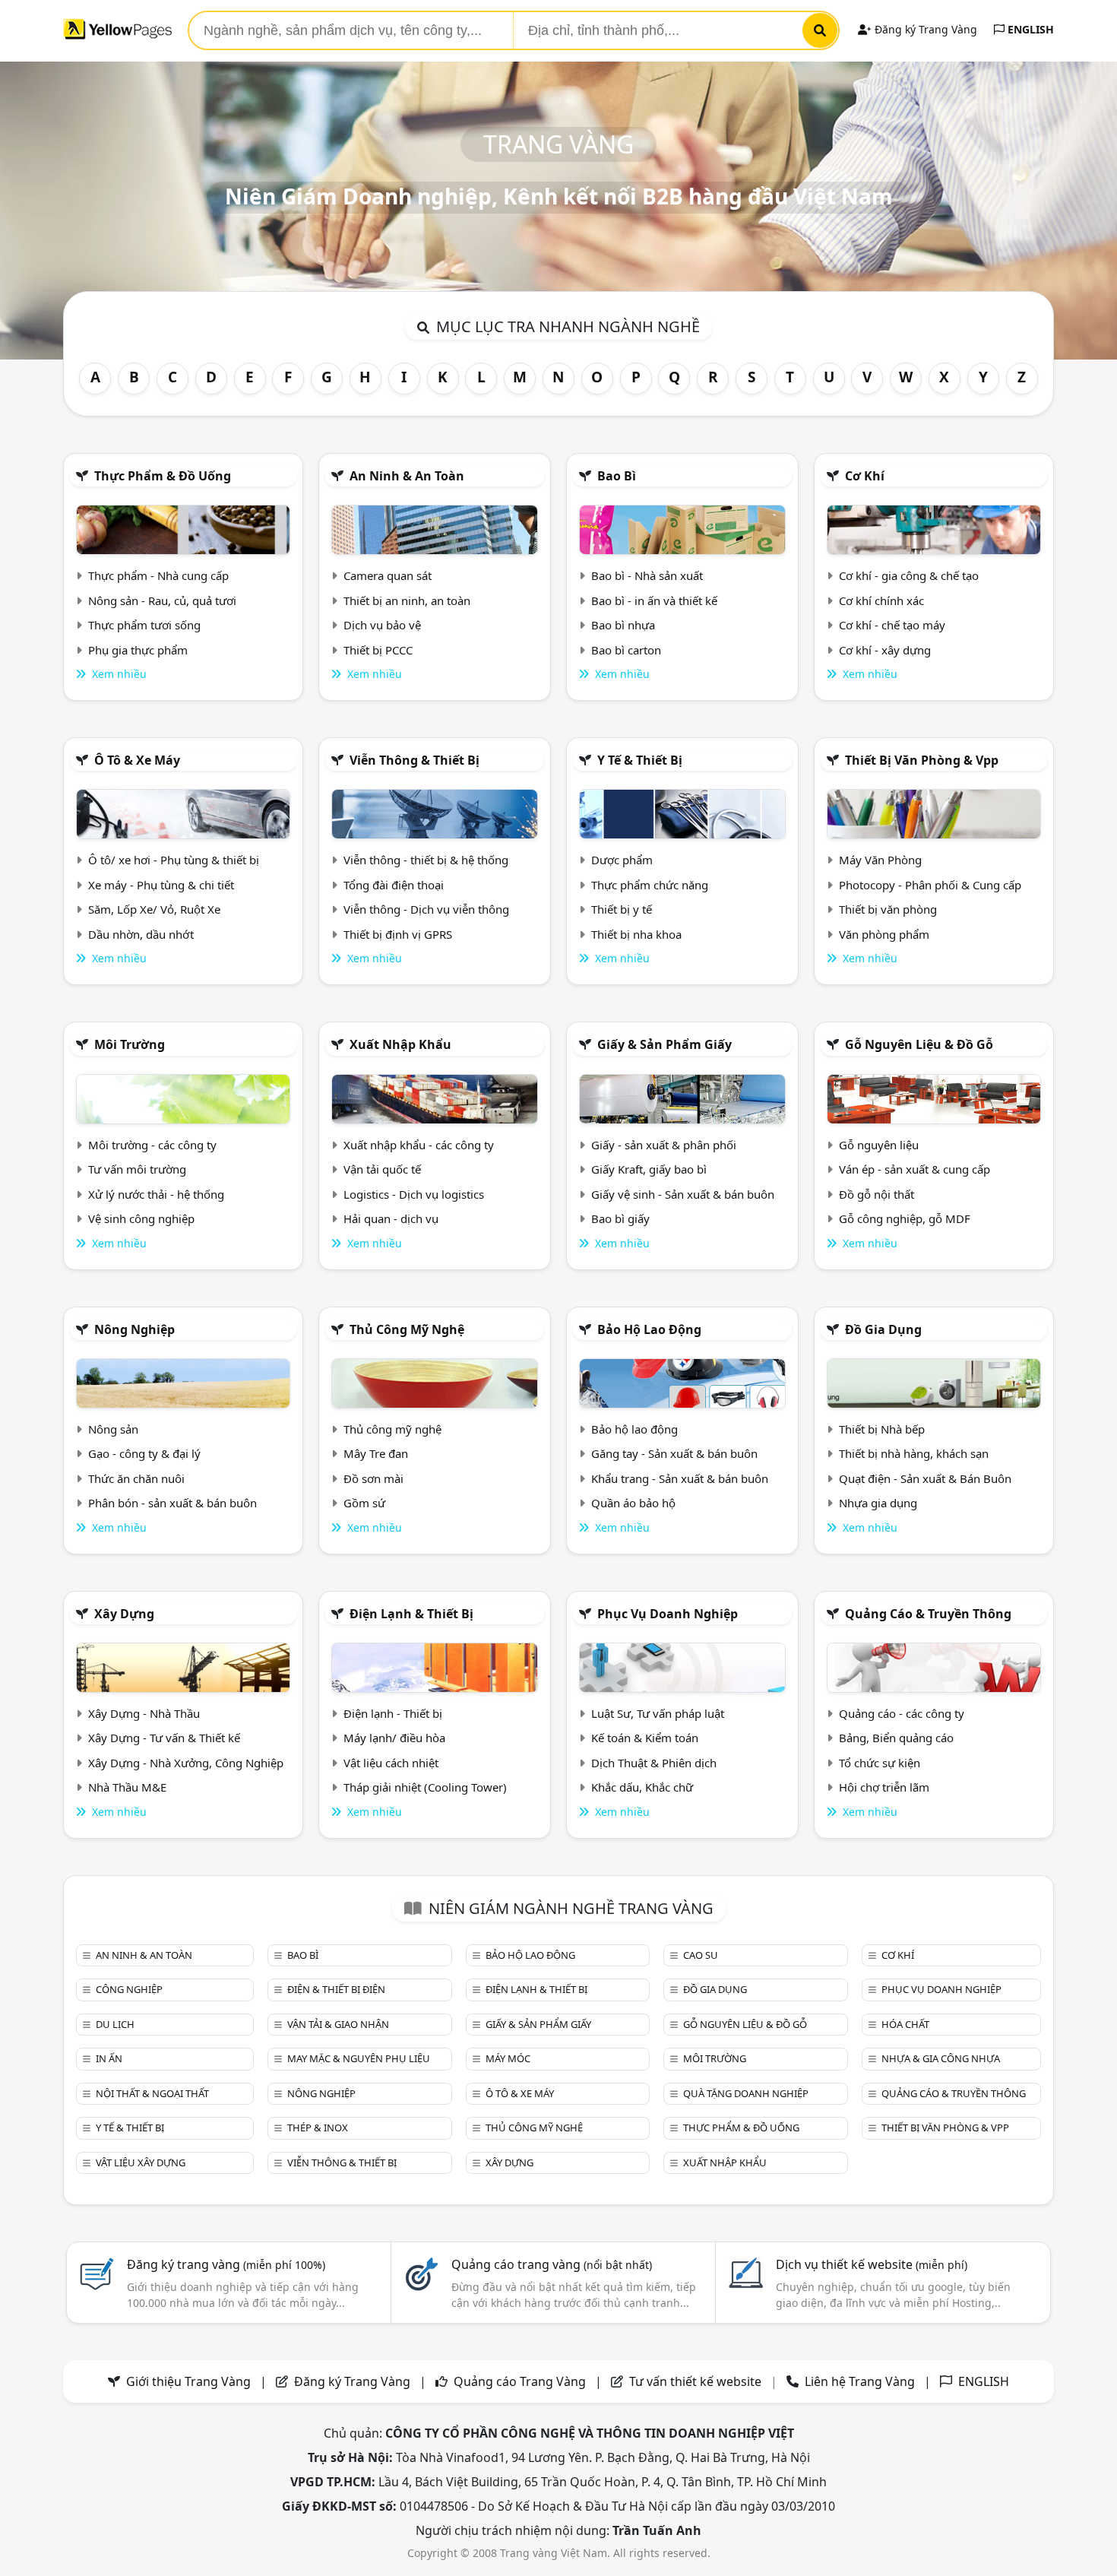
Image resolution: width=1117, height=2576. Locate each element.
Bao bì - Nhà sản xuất (647, 575)
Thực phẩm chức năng (650, 885)
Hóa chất (905, 2024)
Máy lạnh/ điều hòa (394, 1738)
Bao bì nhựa (623, 625)
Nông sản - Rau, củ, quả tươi (162, 600)
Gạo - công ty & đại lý (144, 1453)
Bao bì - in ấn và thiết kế (654, 600)
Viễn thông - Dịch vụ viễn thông (426, 909)
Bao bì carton (626, 650)
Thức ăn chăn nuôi (136, 1478)
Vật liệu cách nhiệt (391, 1763)
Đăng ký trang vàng (226, 2264)
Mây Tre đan (376, 1453)
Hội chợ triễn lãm (884, 1787)
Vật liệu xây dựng (141, 2163)
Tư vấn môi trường (137, 1169)
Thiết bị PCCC (378, 650)
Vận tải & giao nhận (338, 2024)
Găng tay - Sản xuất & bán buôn (674, 1453)
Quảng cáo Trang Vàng (520, 2381)
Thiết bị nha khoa (636, 934)
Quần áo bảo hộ (633, 1503)
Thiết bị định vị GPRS (398, 934)
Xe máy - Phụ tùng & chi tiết (161, 885)
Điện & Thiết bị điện (336, 1989)
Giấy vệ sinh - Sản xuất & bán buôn (683, 1194)
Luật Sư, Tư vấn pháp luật (658, 1713)
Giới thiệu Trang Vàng (188, 2381)
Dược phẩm (622, 860)
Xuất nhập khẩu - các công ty (419, 1145)
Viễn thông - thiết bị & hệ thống (426, 860)
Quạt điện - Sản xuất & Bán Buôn (925, 1478)
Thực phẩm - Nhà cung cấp (158, 575)
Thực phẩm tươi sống (144, 625)
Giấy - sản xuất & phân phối (664, 1145)
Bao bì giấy (620, 1218)
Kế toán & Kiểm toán (645, 1738)
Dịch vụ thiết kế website (872, 2264)
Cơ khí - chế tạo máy (892, 625)
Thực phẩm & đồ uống (163, 476)
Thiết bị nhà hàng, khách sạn (914, 1453)
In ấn (109, 2058)
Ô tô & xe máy (137, 760)
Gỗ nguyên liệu (879, 1145)
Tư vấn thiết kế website (697, 2381)
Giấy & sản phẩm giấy (665, 1044)
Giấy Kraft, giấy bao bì (649, 1169)
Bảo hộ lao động (649, 1329)
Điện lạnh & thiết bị (411, 1614)
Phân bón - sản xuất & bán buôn (172, 1503)
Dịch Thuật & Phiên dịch (654, 1763)
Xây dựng (124, 1614)
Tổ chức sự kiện (880, 1763)
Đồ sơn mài (373, 1478)
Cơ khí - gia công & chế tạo (909, 575)
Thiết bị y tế (622, 909)
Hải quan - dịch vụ (391, 1218)
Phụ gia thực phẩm (138, 650)
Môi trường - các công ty (152, 1145)
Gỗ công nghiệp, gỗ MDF (905, 1218)
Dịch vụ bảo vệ (382, 625)
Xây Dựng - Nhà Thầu (144, 1713)
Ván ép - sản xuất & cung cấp (914, 1169)
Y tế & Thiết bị (640, 760)
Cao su (701, 1955)
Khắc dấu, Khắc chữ (642, 1787)
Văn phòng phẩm (884, 934)
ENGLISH (1029, 29)
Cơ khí (865, 476)
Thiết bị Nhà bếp (882, 1429)
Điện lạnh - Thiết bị (393, 1713)
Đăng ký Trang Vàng (924, 29)
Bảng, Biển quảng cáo (896, 1738)
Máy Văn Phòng (880, 860)
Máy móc (508, 2058)
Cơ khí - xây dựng (885, 650)
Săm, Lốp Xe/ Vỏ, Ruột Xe (154, 909)
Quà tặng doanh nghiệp (746, 2093)
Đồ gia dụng (883, 1329)
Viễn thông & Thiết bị (415, 760)
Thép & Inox (318, 2128)
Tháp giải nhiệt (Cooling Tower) (425, 1787)
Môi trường (130, 1044)
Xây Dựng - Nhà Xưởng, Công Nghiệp (186, 1763)
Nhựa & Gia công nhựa (941, 2058)
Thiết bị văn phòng (888, 909)
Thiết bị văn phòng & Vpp (922, 760)
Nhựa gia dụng (878, 1503)
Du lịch (115, 2024)
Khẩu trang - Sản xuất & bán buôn (680, 1478)
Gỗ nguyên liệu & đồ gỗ (919, 1044)
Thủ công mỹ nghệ (407, 1329)
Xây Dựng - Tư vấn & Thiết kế (164, 1738)
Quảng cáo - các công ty (902, 1713)
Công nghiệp (129, 1989)
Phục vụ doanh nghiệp (668, 1614)
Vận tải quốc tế (382, 1169)
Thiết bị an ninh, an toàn (407, 600)
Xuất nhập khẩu (400, 1044)
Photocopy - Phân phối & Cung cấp (930, 885)
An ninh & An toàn (407, 476)
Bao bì (617, 476)
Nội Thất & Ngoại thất (152, 2093)
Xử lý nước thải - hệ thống (156, 1194)
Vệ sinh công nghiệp (141, 1218)
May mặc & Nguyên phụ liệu (359, 2058)
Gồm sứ (364, 1503)
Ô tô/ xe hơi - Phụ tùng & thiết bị (174, 860)
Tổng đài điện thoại (394, 885)
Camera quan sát (388, 575)
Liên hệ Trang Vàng (860, 2381)
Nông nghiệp (134, 1329)
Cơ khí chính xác (881, 600)
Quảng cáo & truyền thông (928, 1614)
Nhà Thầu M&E (127, 1787)
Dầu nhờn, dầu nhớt (141, 934)
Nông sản (113, 1429)
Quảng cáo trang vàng (552, 2264)
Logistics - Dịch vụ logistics (414, 1194)
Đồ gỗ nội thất (877, 1194)
